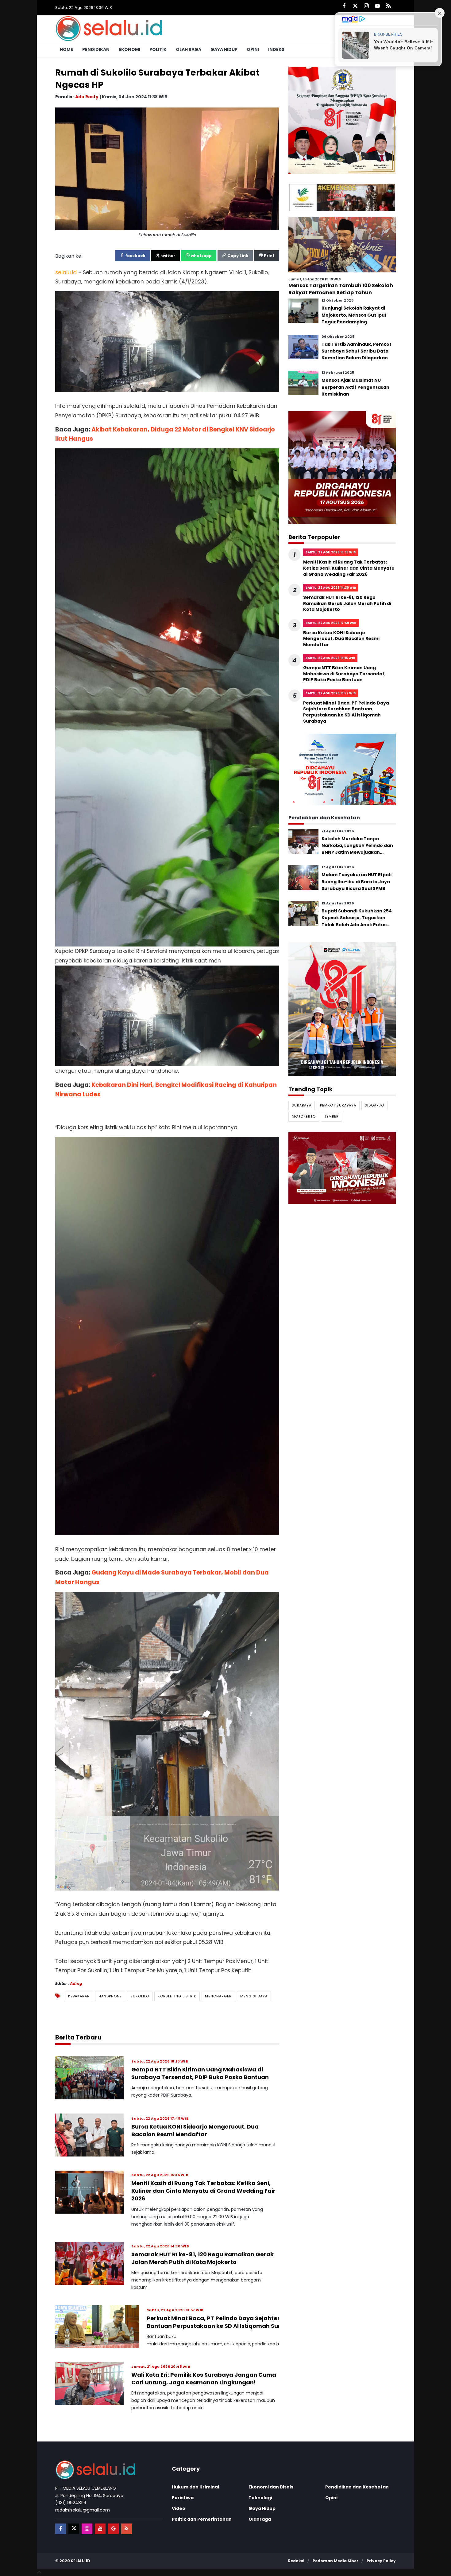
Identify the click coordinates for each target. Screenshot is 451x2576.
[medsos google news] (113, 2529)
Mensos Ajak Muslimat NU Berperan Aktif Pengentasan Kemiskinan (355, 387)
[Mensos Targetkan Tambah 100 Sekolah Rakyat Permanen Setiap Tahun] (342, 244)
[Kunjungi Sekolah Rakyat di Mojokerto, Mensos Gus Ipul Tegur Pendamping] (303, 311)
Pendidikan (96, 49)
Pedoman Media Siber (335, 2561)
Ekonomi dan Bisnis (271, 2487)
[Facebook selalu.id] (344, 6)
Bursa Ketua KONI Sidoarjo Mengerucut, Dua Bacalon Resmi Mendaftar (195, 2130)
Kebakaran (79, 1996)
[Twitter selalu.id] (355, 6)
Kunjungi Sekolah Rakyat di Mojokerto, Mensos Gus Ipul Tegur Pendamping (354, 315)
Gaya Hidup (224, 49)
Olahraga (260, 2519)
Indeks (276, 49)
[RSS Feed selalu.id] (388, 6)
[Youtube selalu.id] (377, 6)
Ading (76, 1983)
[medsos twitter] (74, 2529)
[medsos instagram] (87, 2529)
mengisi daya (254, 1996)
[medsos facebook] (61, 2529)
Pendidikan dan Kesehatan (357, 2487)
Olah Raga (189, 49)
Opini (253, 49)
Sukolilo (140, 1996)
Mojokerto (304, 1117)
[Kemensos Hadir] (342, 197)
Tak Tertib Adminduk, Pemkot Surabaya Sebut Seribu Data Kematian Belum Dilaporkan (357, 351)
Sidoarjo (374, 1105)
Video (179, 2508)
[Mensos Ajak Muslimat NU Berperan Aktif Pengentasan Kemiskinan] (303, 383)
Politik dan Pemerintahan (202, 2519)
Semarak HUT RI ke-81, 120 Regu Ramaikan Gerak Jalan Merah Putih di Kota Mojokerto (202, 2258)
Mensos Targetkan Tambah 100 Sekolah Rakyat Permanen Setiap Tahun (341, 289)
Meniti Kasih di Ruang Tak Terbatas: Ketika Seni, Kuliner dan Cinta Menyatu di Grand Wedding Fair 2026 (203, 2191)
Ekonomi (129, 49)
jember (332, 1117)
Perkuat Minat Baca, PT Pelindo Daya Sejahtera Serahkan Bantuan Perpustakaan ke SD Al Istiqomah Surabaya (230, 2322)
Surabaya (302, 1105)
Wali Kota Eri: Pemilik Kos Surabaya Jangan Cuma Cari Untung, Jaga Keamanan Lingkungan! (204, 2379)
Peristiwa (183, 2498)
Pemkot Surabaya (338, 1105)
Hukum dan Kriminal (195, 2487)
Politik (158, 49)
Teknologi (260, 2498)
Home (66, 49)
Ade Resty (87, 96)
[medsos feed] (127, 2529)
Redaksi (296, 2561)
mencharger (218, 1996)
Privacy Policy (381, 2561)
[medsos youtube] (100, 2529)
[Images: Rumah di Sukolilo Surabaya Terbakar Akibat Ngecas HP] (167, 168)
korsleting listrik (177, 1996)
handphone (110, 1996)
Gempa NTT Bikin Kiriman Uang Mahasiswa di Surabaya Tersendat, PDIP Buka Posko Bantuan (200, 2073)
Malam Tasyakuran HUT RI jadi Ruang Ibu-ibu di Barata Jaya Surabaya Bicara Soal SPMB (357, 882)
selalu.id (81, 2561)
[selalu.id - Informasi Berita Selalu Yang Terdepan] (109, 28)
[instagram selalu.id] (366, 6)
